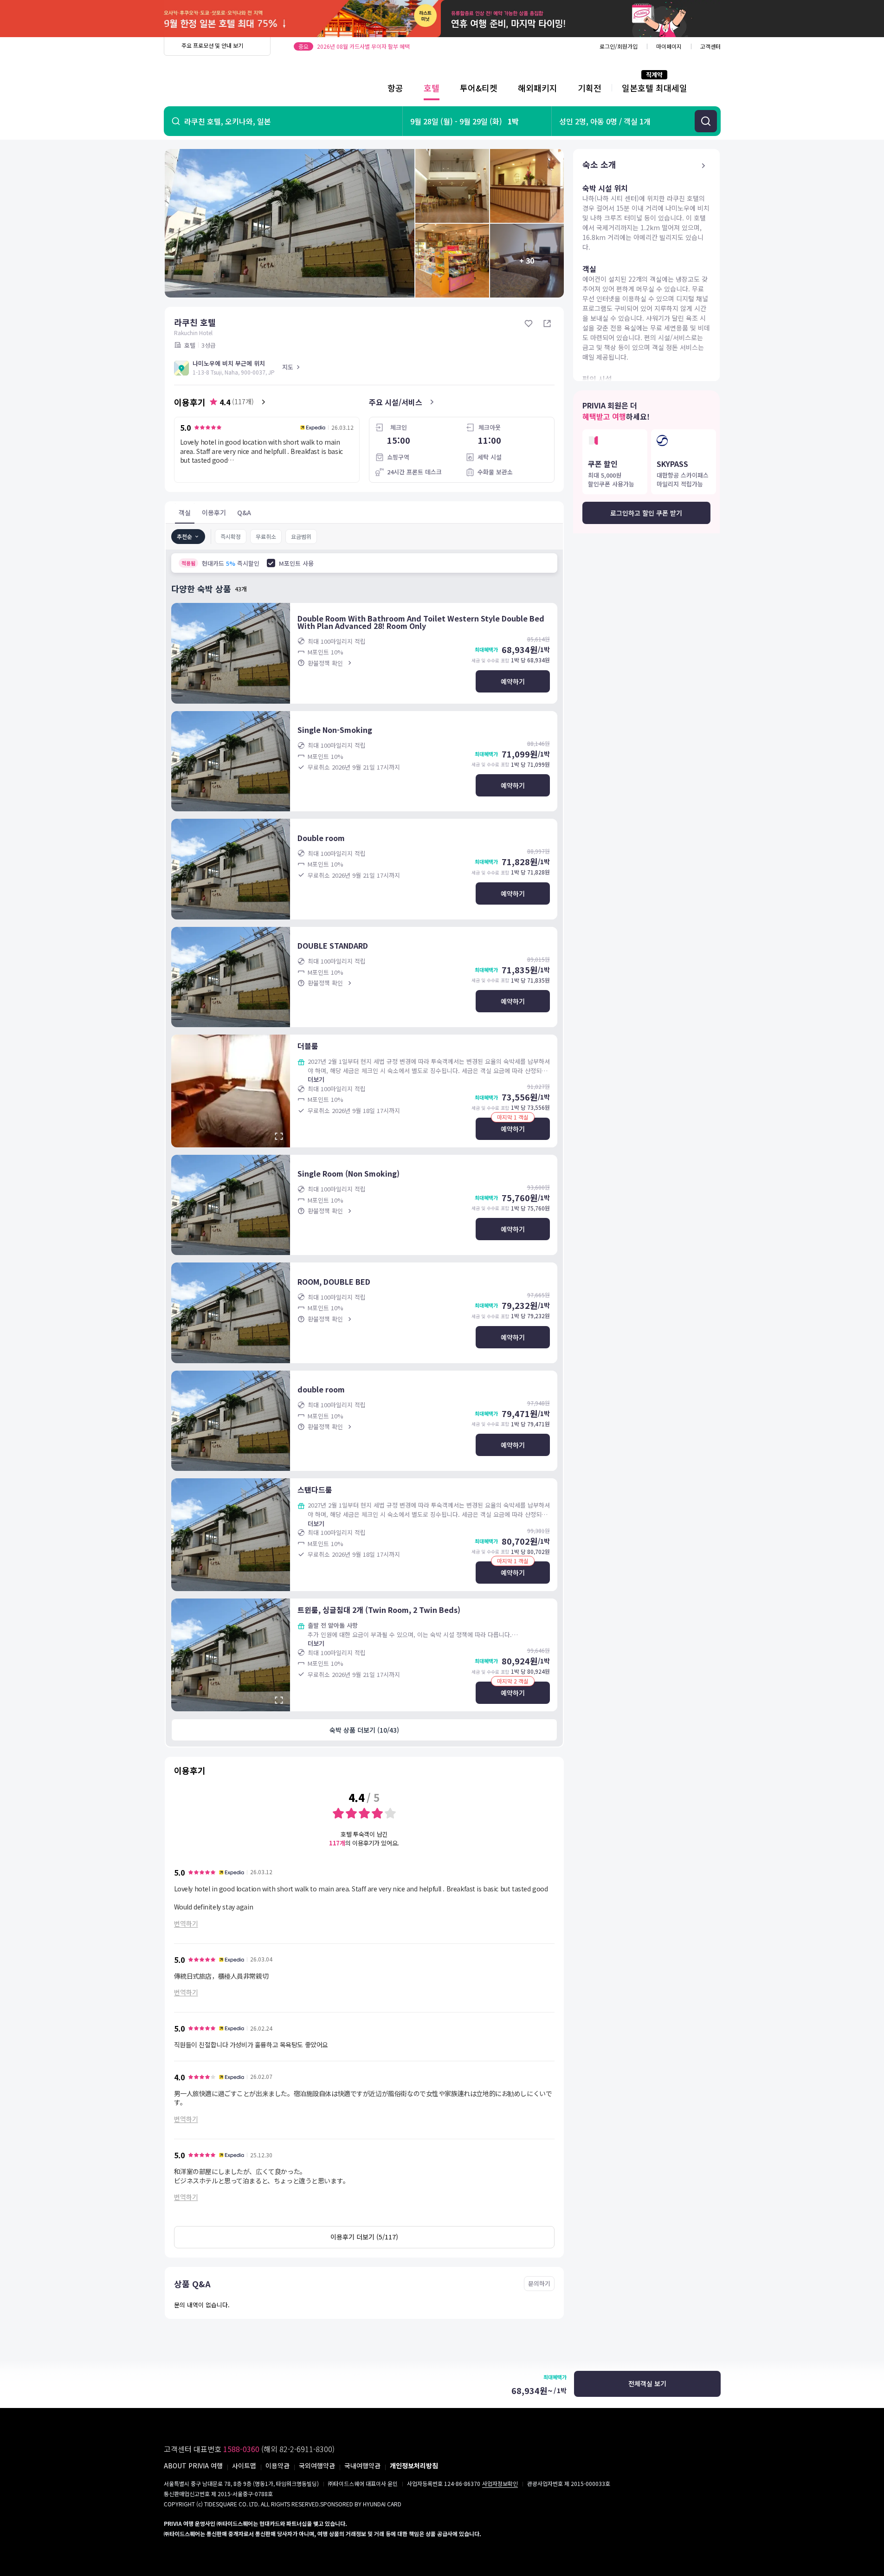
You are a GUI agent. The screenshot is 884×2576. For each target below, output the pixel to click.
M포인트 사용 (296, 563)
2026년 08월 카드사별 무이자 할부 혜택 (363, 46)
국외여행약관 (317, 2466)
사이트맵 (244, 2466)
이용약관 (277, 2466)
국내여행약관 (362, 2466)
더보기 (316, 1079)
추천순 (184, 536)
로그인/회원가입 (619, 46)
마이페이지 (669, 46)
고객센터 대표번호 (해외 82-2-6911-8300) (249, 2449)
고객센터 (710, 46)
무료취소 (266, 536)
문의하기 (539, 2283)
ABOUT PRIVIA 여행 (193, 2466)
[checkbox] (271, 563)
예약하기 (513, 681)
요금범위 (301, 536)
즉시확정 (231, 536)
